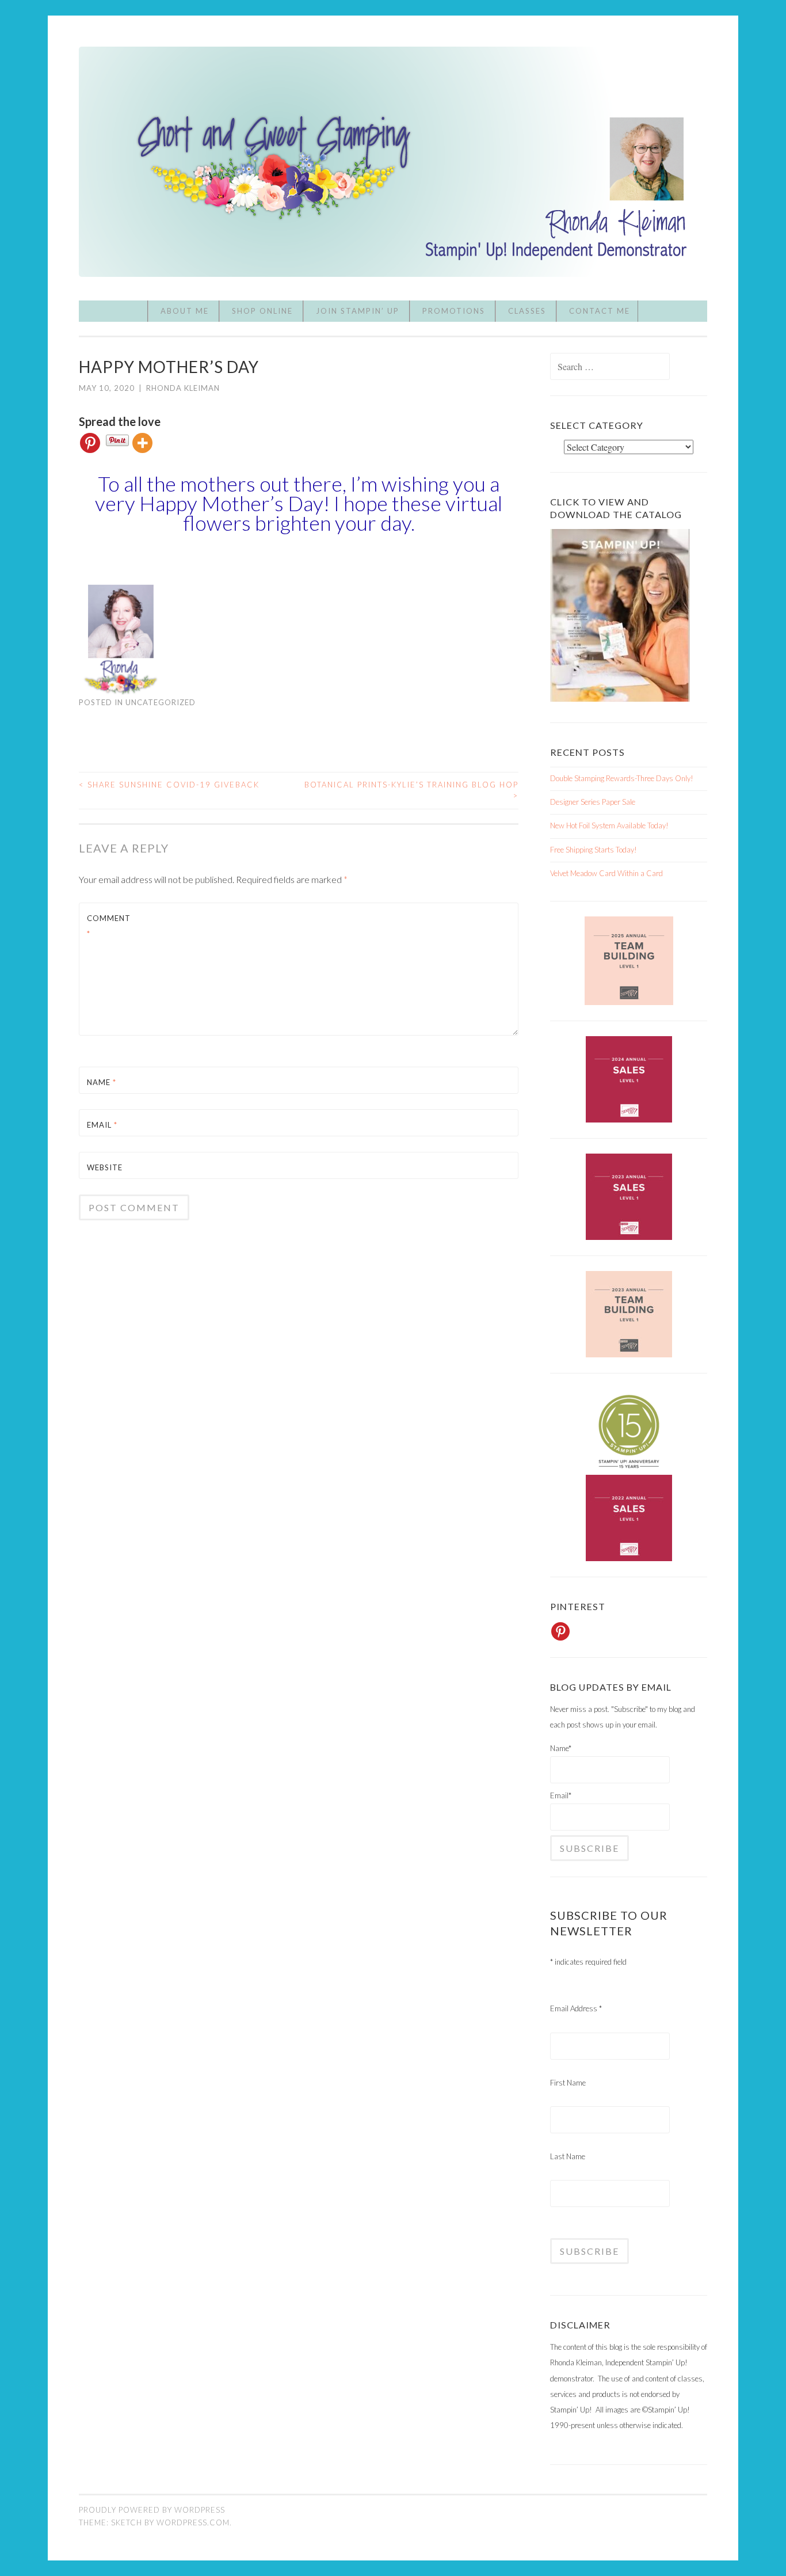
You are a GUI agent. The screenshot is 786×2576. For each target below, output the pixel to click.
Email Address (576, 2008)
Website (105, 1167)
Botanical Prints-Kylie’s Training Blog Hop (411, 790)
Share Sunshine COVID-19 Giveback (169, 785)
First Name (568, 2083)
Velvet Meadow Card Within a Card (606, 873)
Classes (527, 311)
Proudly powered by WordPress (152, 2510)
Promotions (454, 311)
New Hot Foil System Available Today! (609, 825)
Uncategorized (161, 702)
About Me (185, 311)
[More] (142, 443)
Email (102, 1125)
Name (102, 1082)
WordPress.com (193, 2522)
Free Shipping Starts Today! (594, 850)
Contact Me (600, 311)
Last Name (568, 2156)
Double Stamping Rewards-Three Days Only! (622, 778)
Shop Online (262, 311)
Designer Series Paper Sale (593, 802)
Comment (109, 926)
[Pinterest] (90, 443)
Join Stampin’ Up (358, 311)
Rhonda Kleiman (183, 388)
